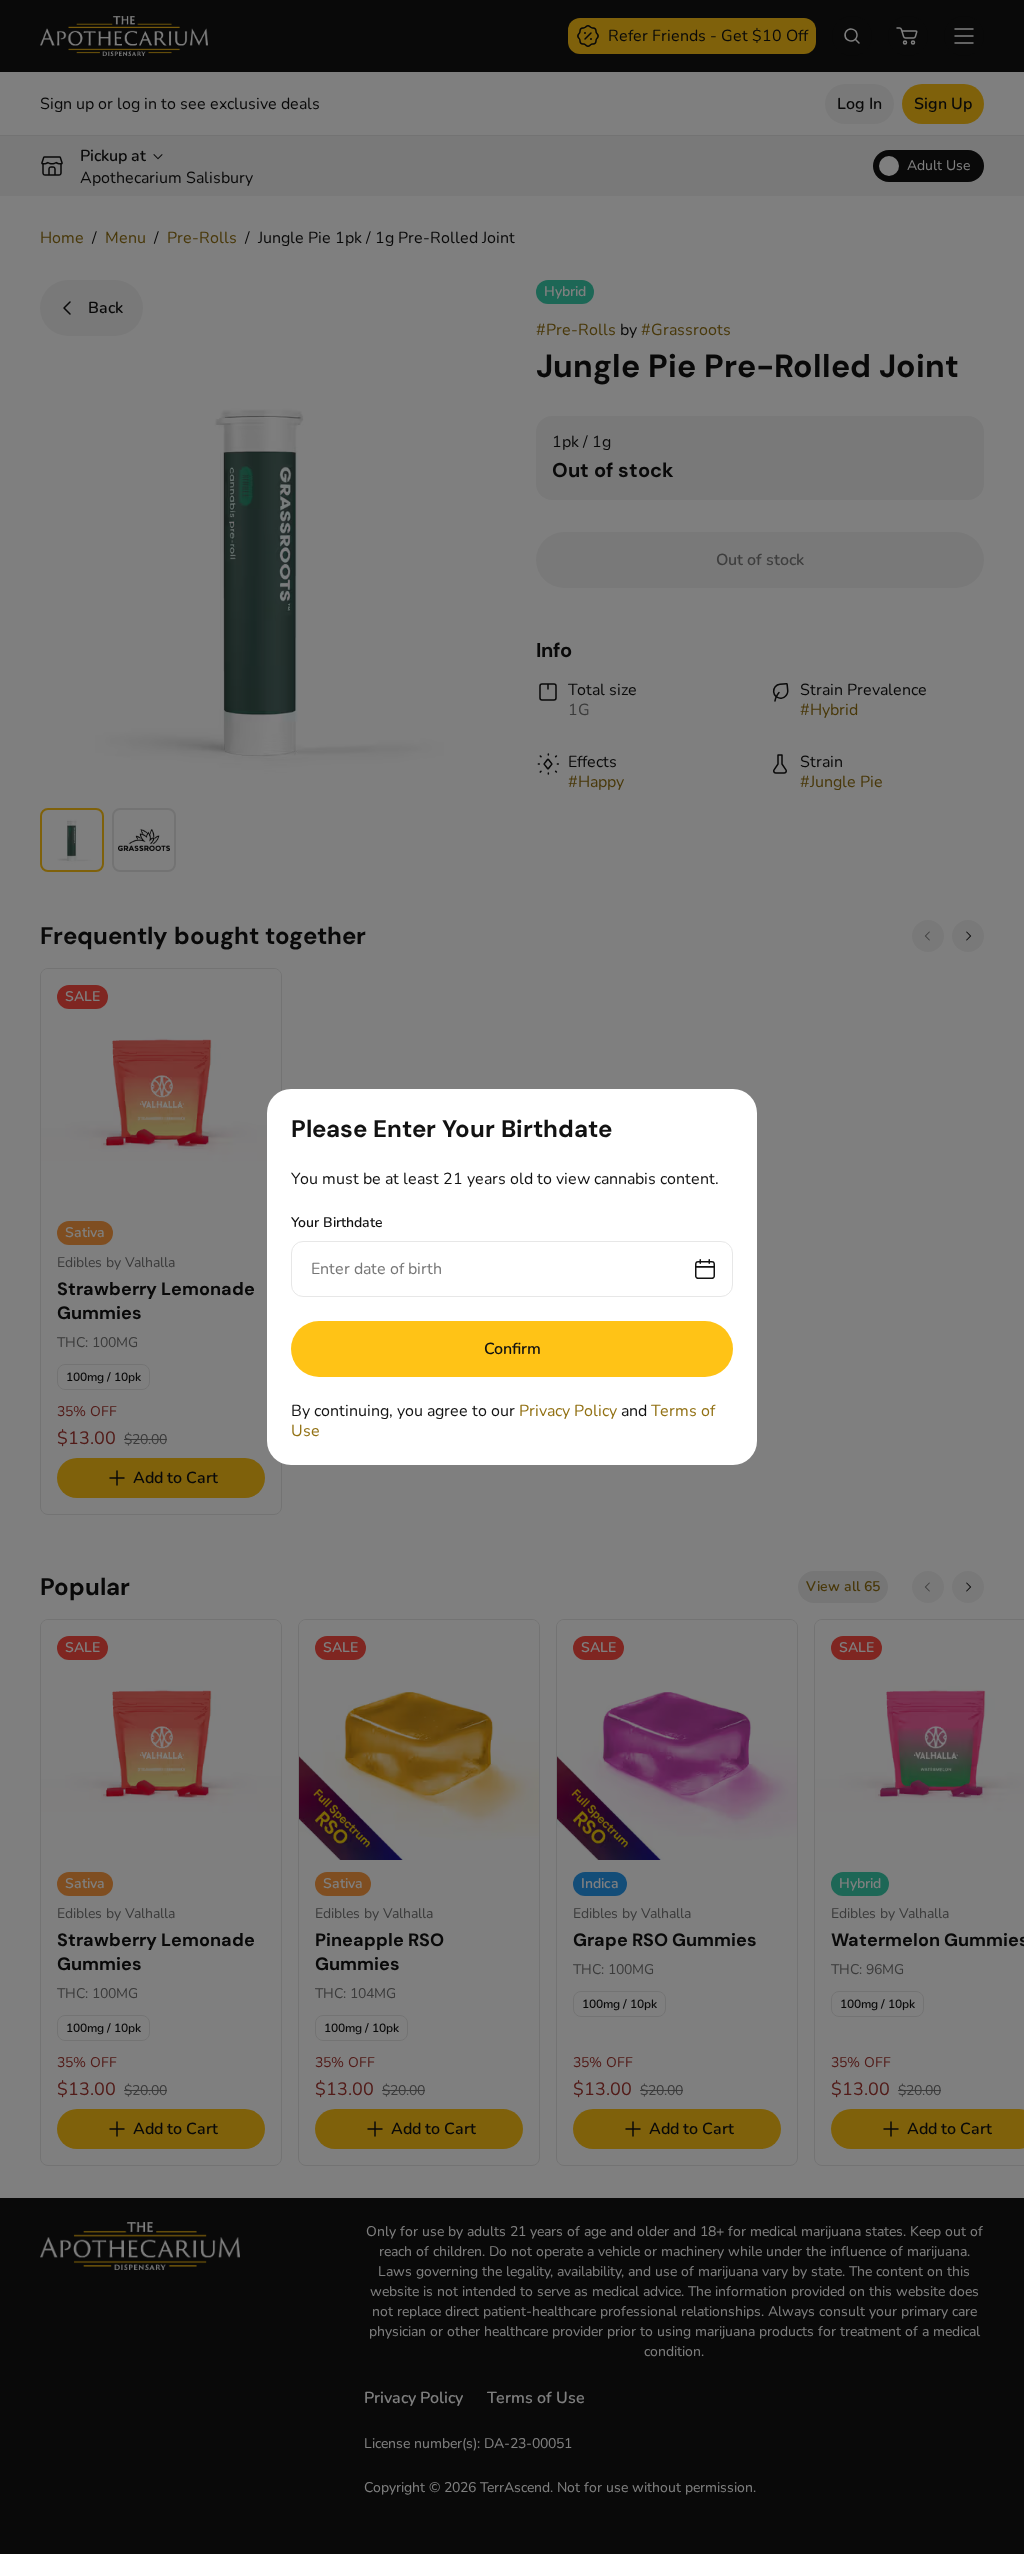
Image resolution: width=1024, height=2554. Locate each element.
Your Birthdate (337, 1222)
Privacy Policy (568, 1411)
